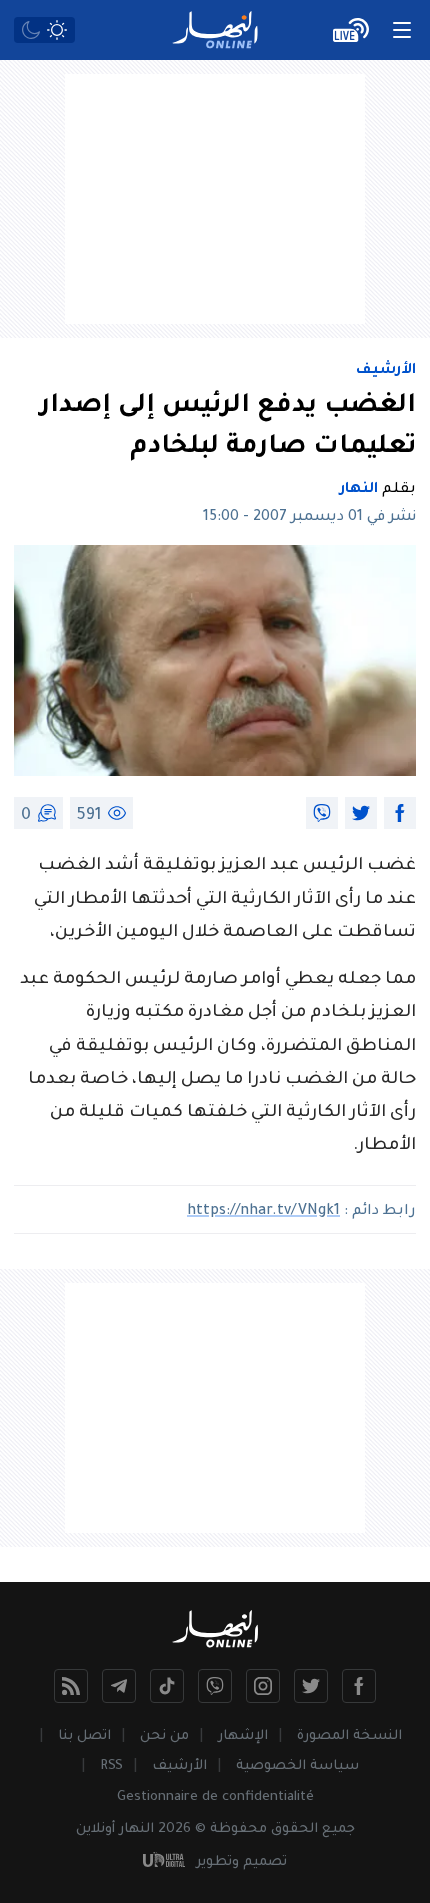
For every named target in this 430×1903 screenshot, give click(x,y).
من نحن (164, 1736)
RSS (111, 1766)
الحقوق (294, 1829)
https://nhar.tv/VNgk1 (263, 1212)
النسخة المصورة (349, 1736)
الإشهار (243, 1736)
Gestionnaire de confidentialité (215, 1797)
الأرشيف (386, 371)
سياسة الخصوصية (297, 1766)
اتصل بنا (84, 1736)
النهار (359, 490)
